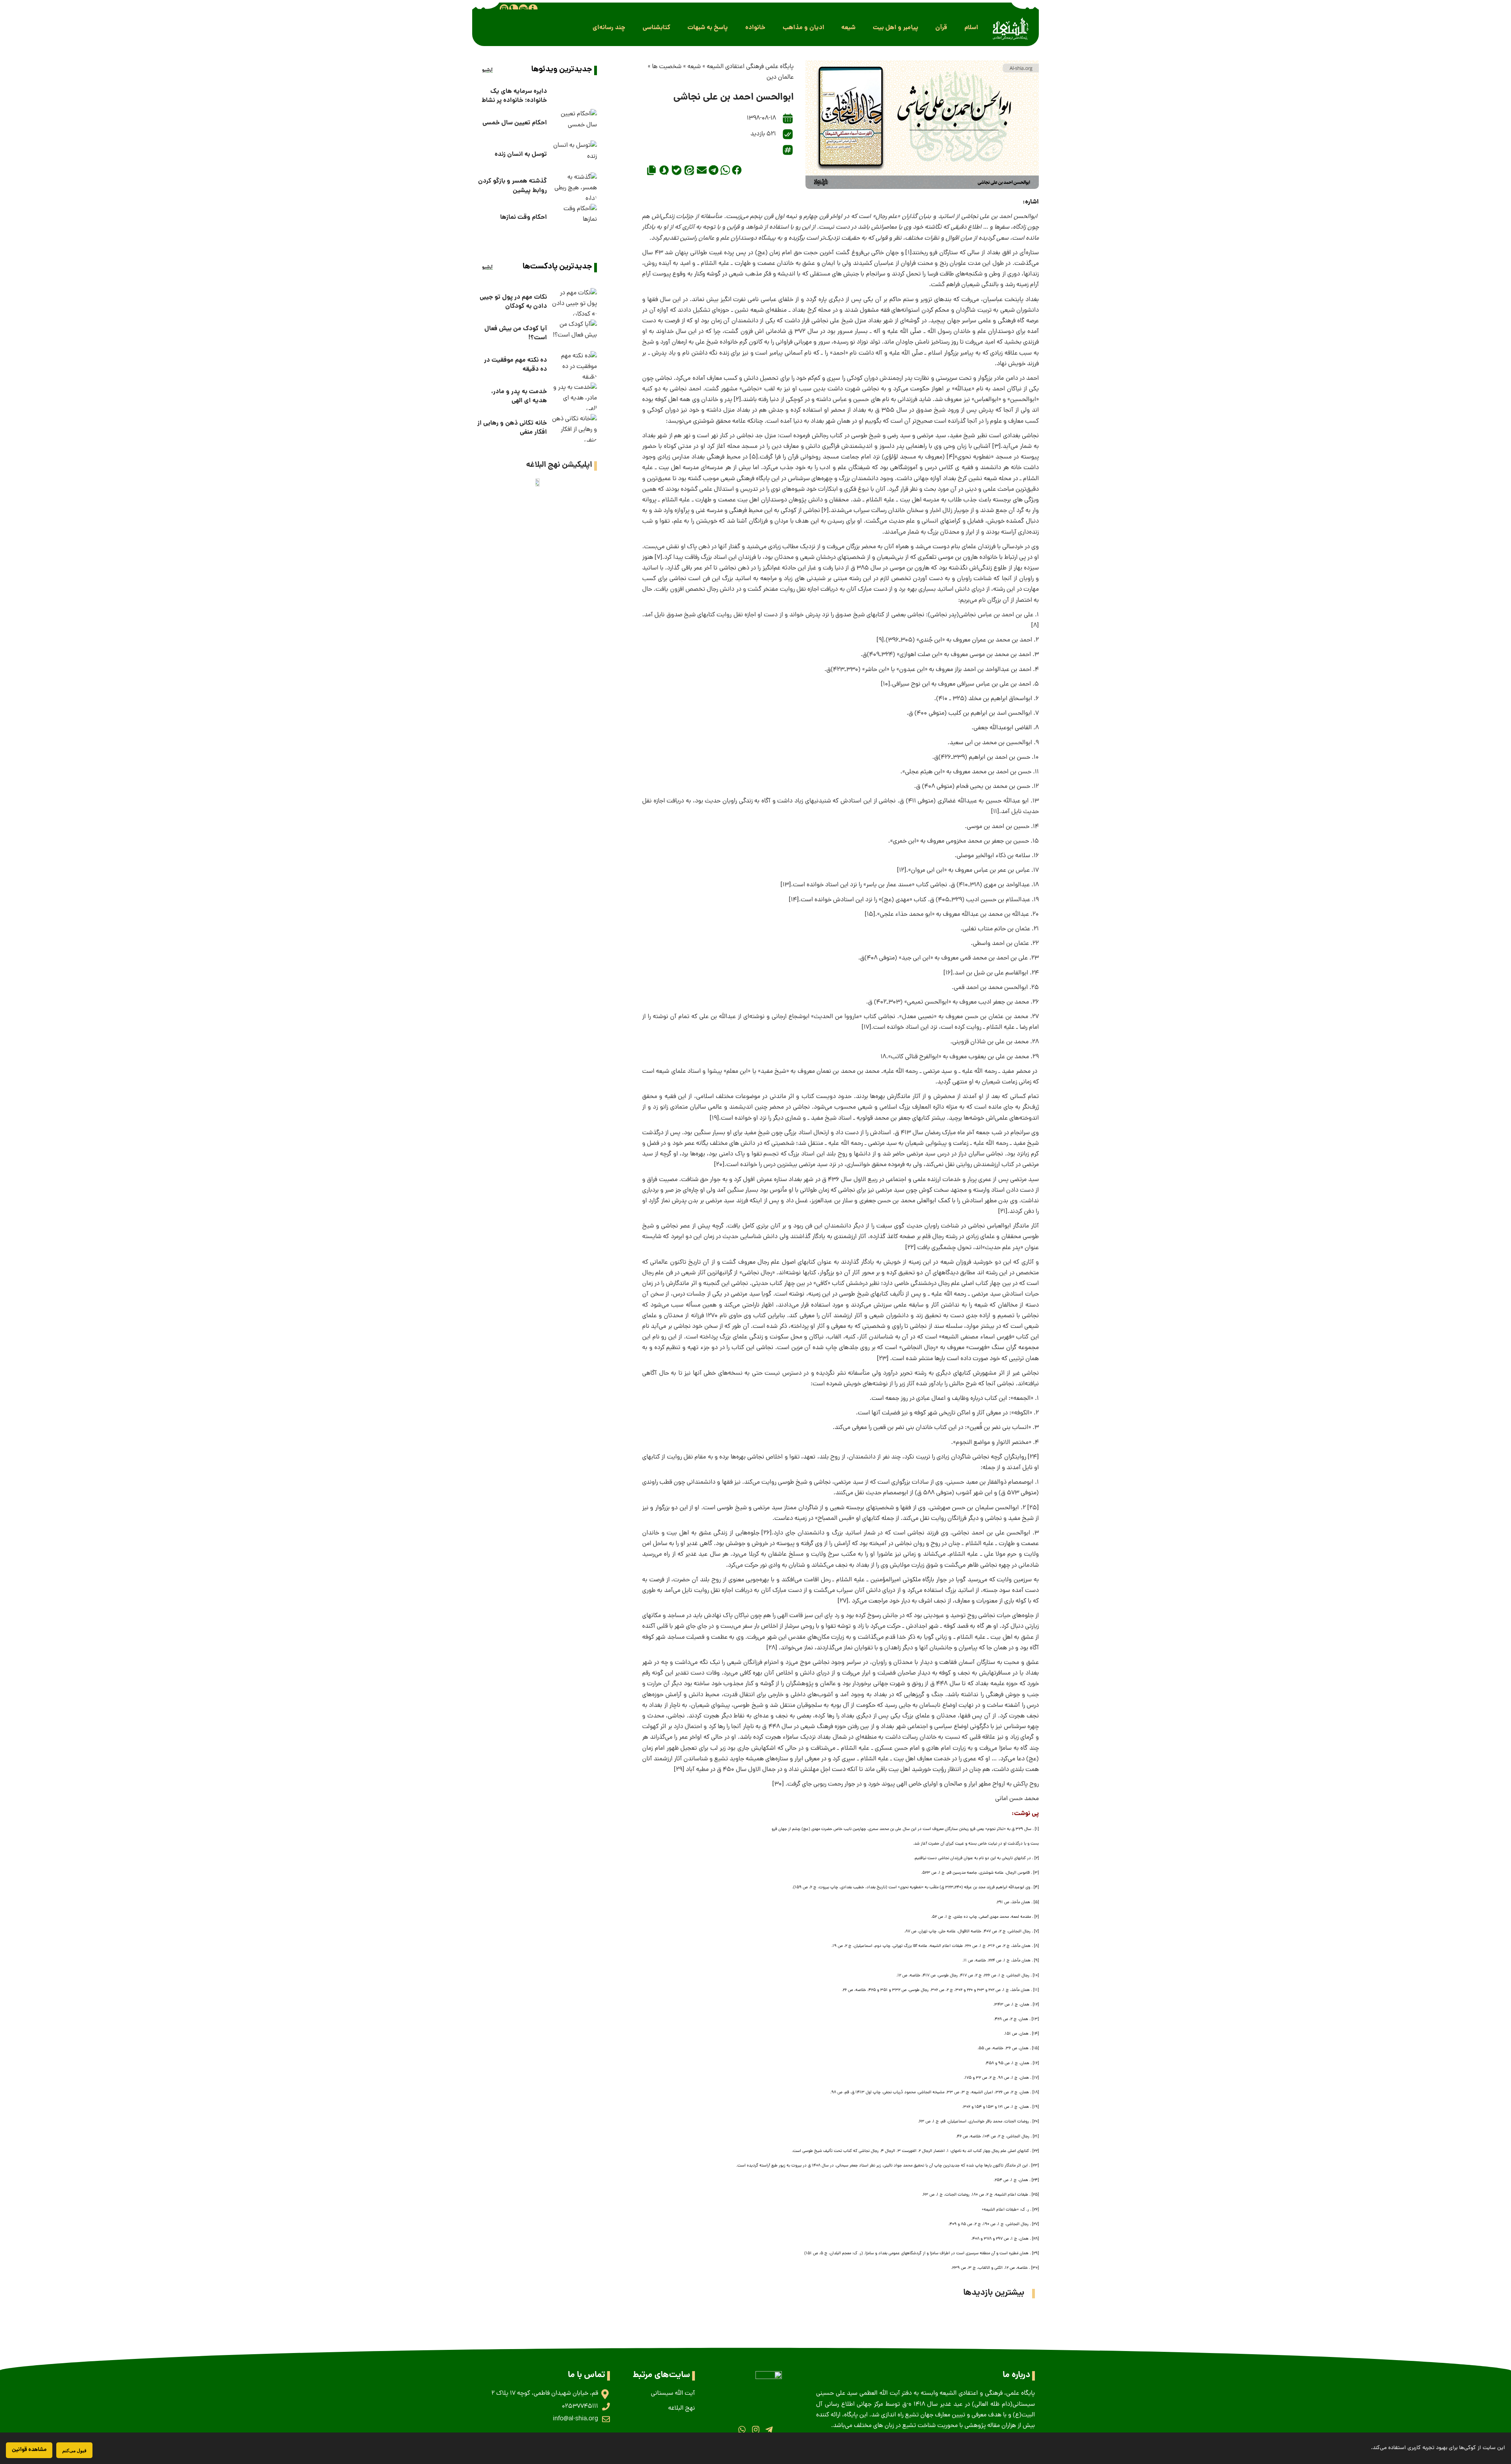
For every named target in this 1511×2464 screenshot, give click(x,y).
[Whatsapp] (742, 2430)
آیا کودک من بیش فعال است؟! (516, 333)
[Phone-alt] (514, 9)
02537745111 (580, 2407)
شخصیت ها (667, 67)
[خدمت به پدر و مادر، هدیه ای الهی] (574, 396)
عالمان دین (780, 78)
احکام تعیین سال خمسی (515, 123)
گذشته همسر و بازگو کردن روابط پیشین (513, 186)
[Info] (533, 9)
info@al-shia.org (575, 2419)
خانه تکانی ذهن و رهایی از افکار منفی (512, 428)
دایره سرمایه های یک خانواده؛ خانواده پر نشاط (514, 96)
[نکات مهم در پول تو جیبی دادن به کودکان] (574, 302)
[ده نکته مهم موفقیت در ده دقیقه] (574, 365)
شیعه (694, 67)
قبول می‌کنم (74, 2450)
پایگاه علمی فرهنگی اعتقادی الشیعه (750, 67)
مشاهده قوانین (29, 2450)
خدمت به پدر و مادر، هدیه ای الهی (519, 396)
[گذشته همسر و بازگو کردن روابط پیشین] (574, 186)
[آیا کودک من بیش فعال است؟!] (574, 333)
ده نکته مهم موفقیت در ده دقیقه (515, 365)
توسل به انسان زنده (521, 154)
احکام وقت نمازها (524, 217)
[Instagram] (755, 2430)
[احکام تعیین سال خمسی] (574, 123)
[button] (971, 28)
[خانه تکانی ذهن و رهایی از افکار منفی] (574, 428)
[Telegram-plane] (769, 2430)
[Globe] (504, 9)
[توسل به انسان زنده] (574, 154)
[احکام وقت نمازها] (574, 218)
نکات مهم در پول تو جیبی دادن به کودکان (513, 302)
